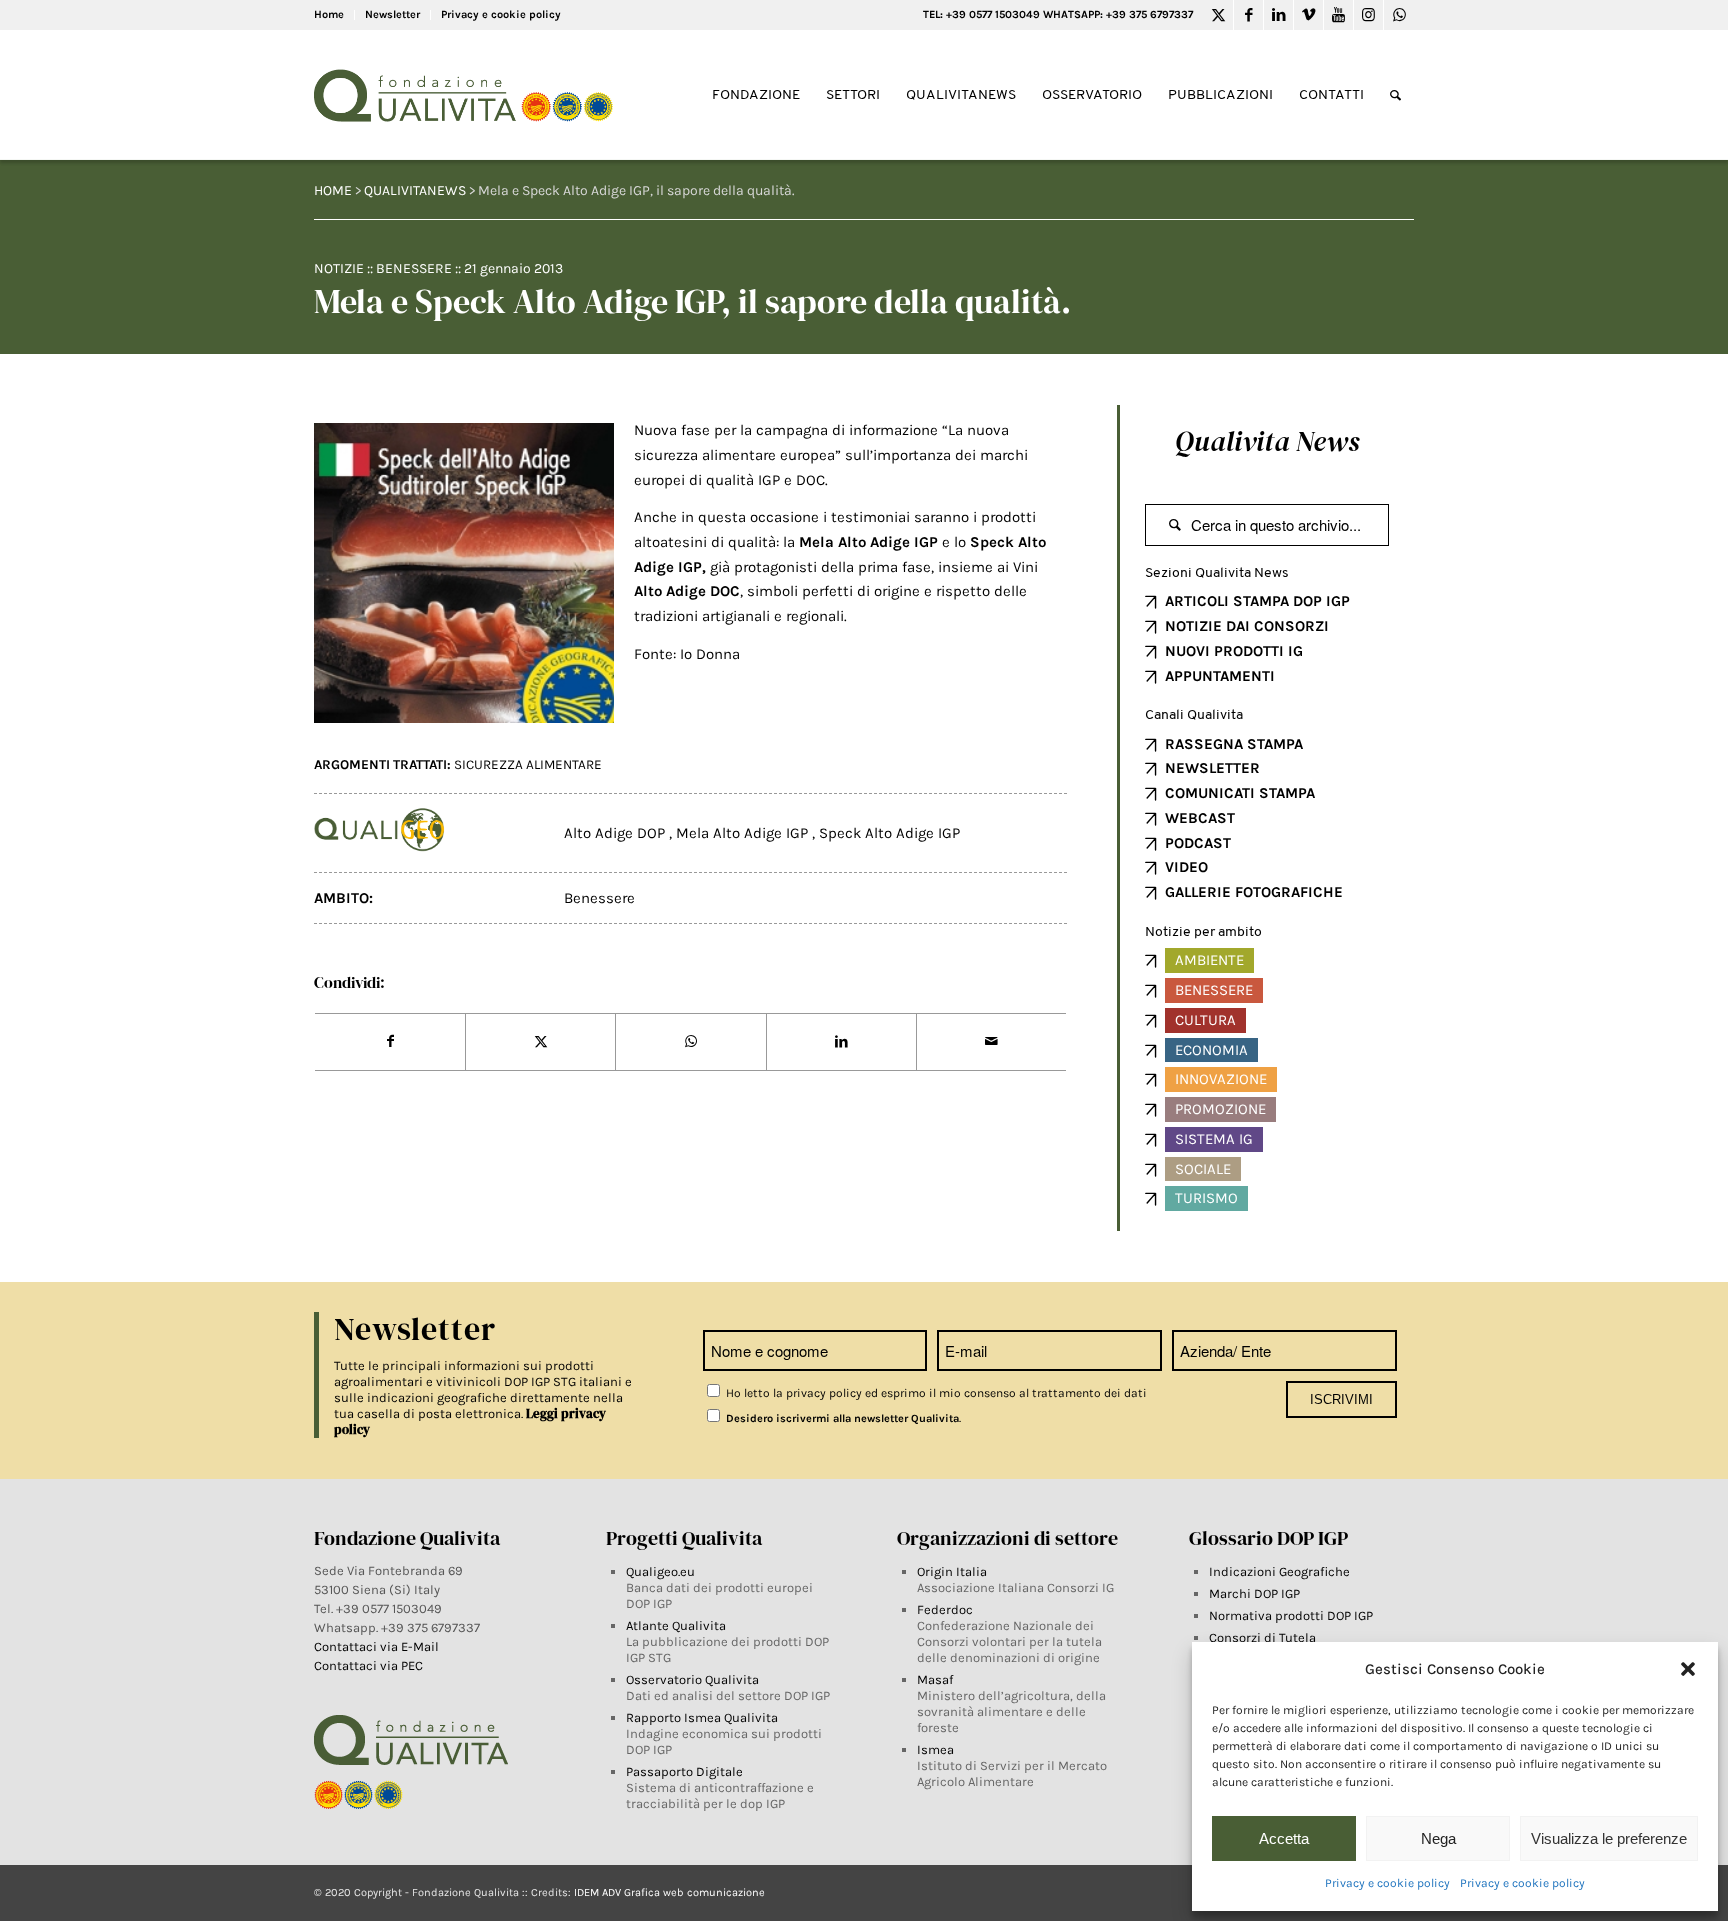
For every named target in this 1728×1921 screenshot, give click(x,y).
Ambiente (1209, 960)
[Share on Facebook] (390, 1042)
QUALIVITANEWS (415, 190)
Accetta (1284, 1838)
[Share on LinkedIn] (841, 1042)
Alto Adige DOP (616, 833)
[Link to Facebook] (1248, 15)
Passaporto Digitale (684, 1771)
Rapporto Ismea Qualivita (702, 1717)
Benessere (414, 268)
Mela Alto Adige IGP (744, 833)
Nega (1438, 1838)
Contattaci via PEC (368, 1665)
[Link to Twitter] (1218, 15)
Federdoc (945, 1609)
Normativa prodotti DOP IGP (1291, 1615)
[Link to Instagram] (1368, 15)
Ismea (935, 1749)
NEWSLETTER (1212, 768)
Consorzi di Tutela (1262, 1637)
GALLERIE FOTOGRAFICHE (1254, 892)
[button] (1688, 1669)
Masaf (935, 1679)
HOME (333, 190)
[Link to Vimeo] (1308, 15)
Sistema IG (1214, 1139)
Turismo (1206, 1198)
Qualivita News (1267, 441)
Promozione (1220, 1109)
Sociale (1203, 1169)
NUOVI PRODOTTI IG (1234, 651)
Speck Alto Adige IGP (889, 833)
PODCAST (1198, 843)
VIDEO (1186, 867)
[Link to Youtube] (1338, 15)
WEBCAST (1200, 818)
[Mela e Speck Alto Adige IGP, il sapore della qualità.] (464, 573)
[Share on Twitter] (540, 1042)
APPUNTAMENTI (1220, 676)
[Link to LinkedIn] (1278, 15)
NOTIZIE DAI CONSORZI (1247, 626)
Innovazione (1221, 1079)
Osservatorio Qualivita (692, 1679)
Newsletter (392, 14)
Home (329, 14)
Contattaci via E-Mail (378, 1646)
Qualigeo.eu (660, 1571)
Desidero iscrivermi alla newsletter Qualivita (841, 1418)
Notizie (339, 268)
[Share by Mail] (991, 1042)
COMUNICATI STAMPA (1240, 793)
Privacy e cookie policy (1387, 1883)
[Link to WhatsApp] (1399, 15)
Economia (1211, 1050)
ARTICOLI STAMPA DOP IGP (1257, 601)
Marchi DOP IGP (1254, 1593)
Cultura (1205, 1020)
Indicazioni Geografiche (1279, 1571)
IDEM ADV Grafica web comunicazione (669, 1892)
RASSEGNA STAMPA (1234, 744)
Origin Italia (952, 1571)
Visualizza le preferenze (1609, 1838)
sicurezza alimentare (528, 764)
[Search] (1395, 95)
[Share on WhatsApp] (690, 1042)
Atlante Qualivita (676, 1625)
